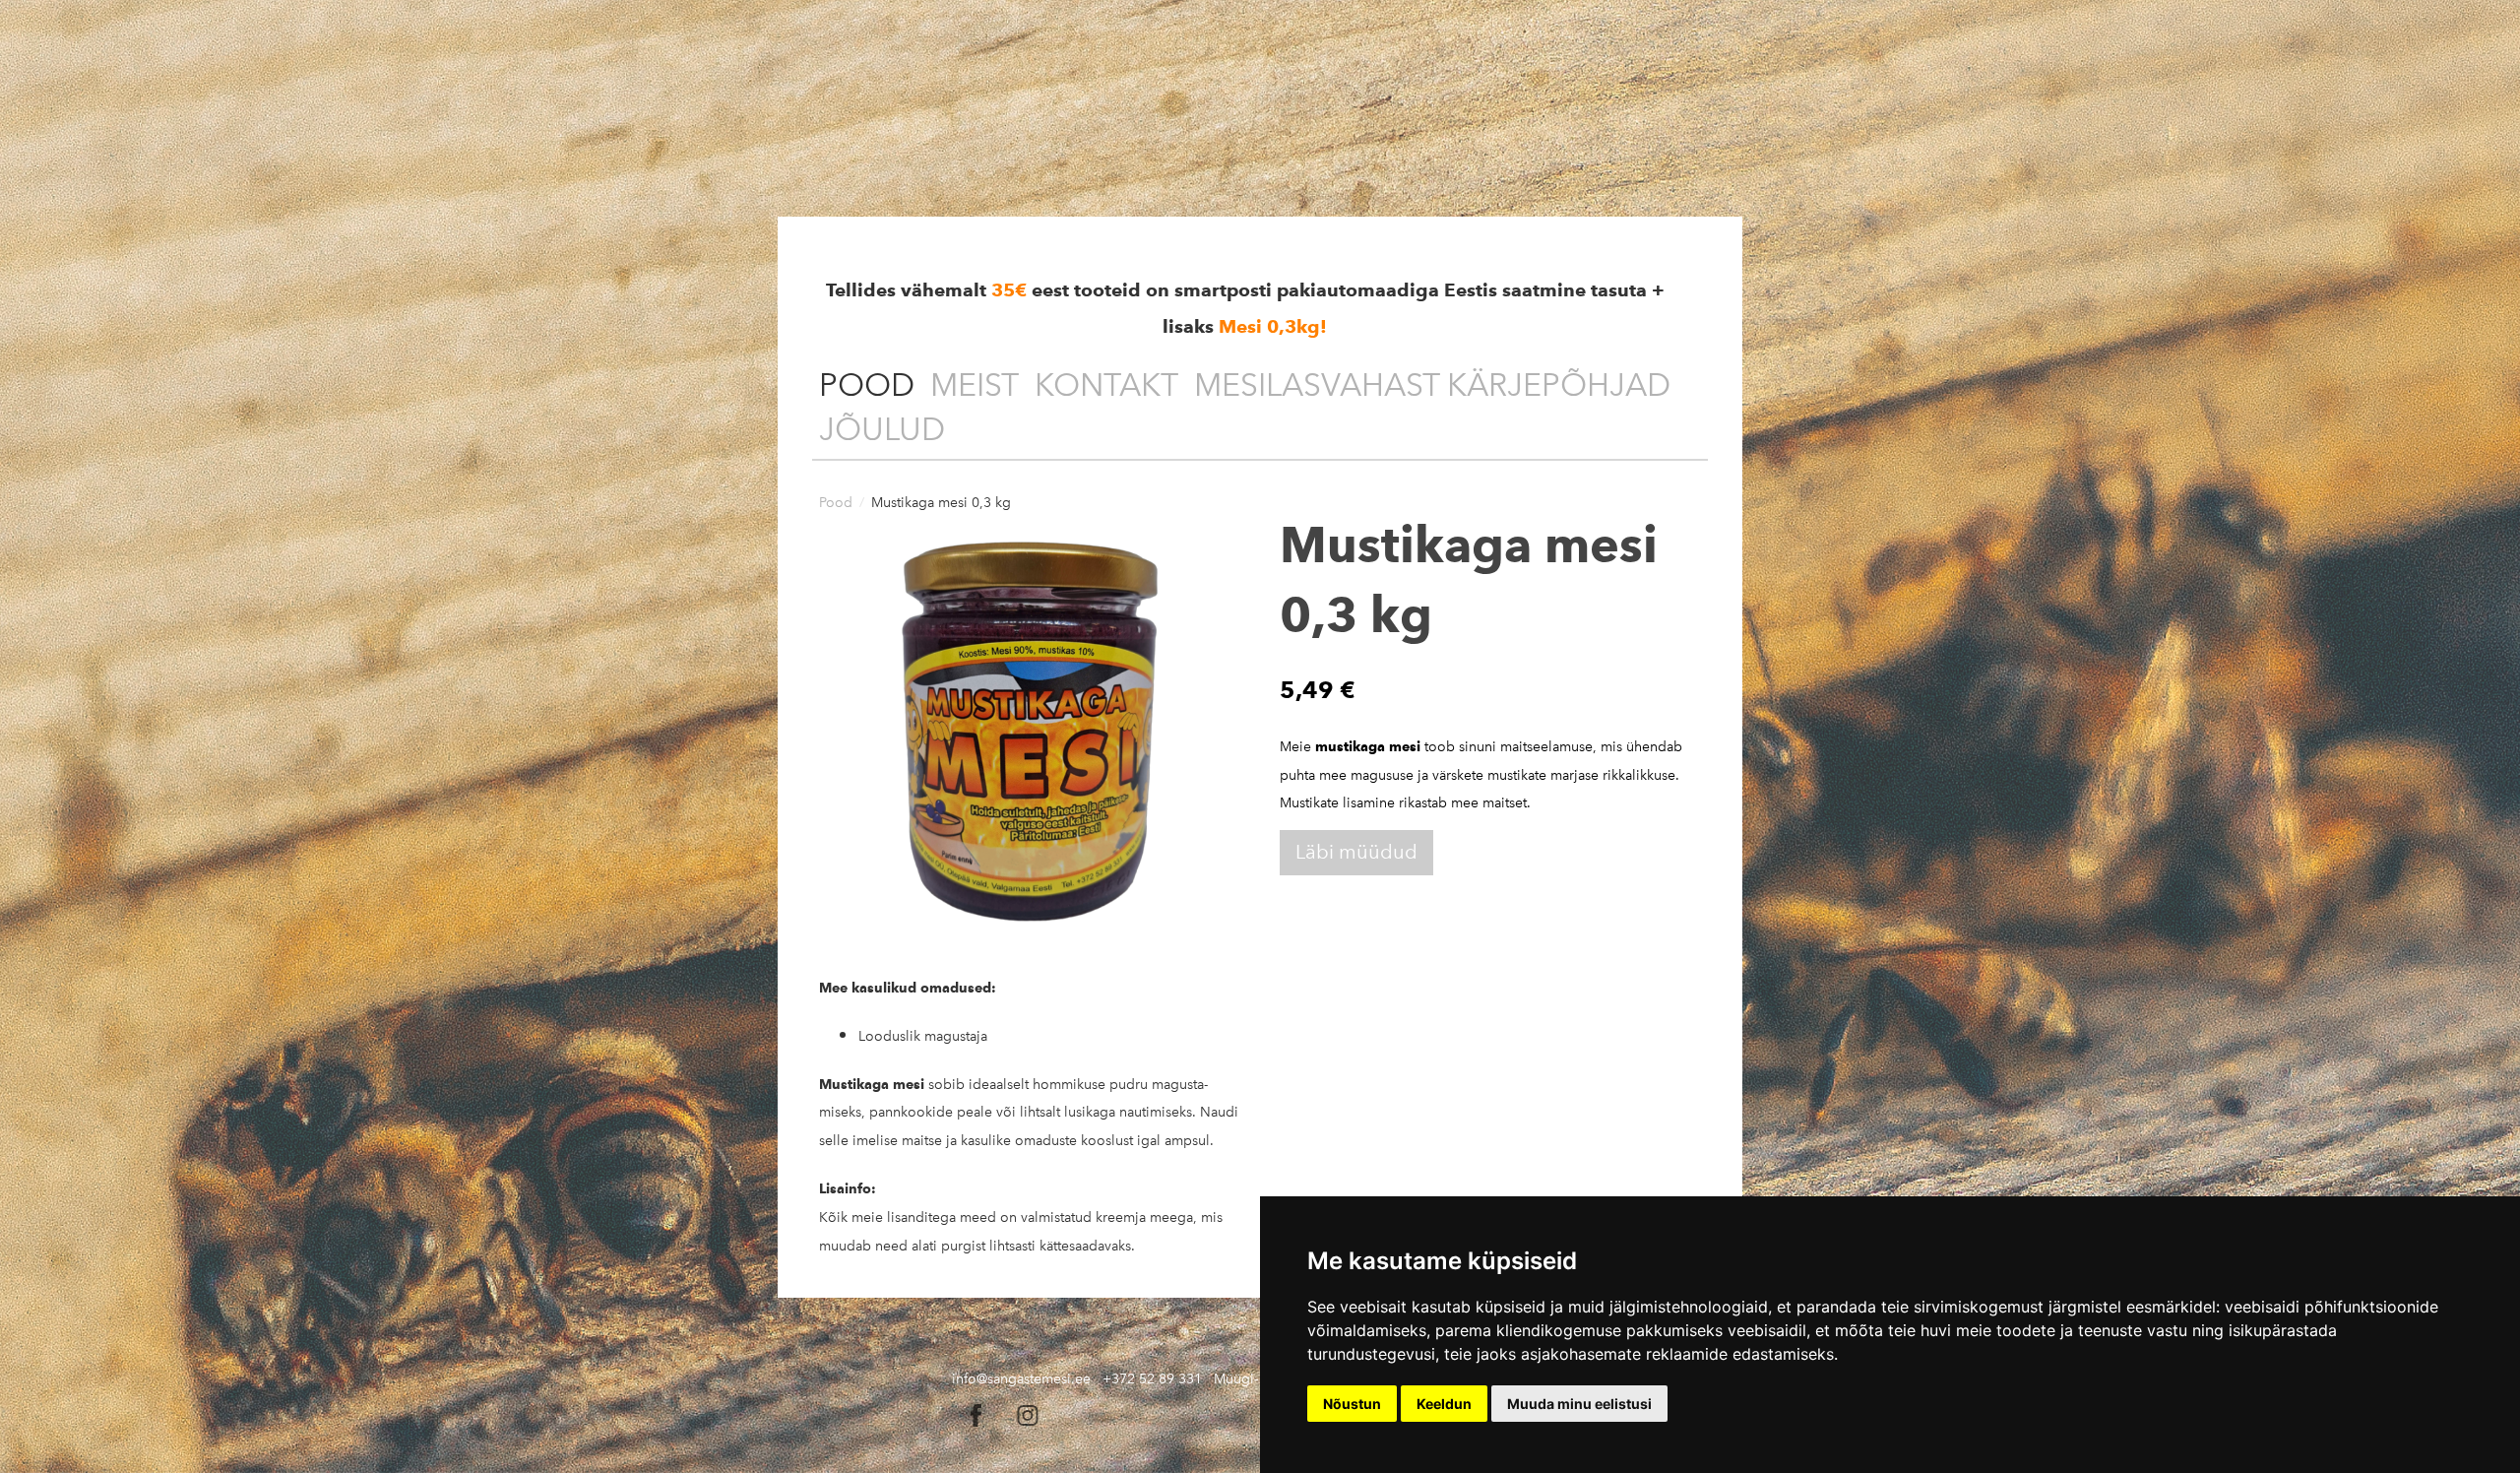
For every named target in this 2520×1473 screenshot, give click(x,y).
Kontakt (1106, 385)
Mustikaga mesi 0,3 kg (941, 503)
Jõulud (882, 429)
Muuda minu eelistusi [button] (1579, 1404)
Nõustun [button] (1352, 1404)
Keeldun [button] (1444, 1404)
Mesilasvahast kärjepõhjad (1432, 385)
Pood (867, 385)
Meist (975, 385)
